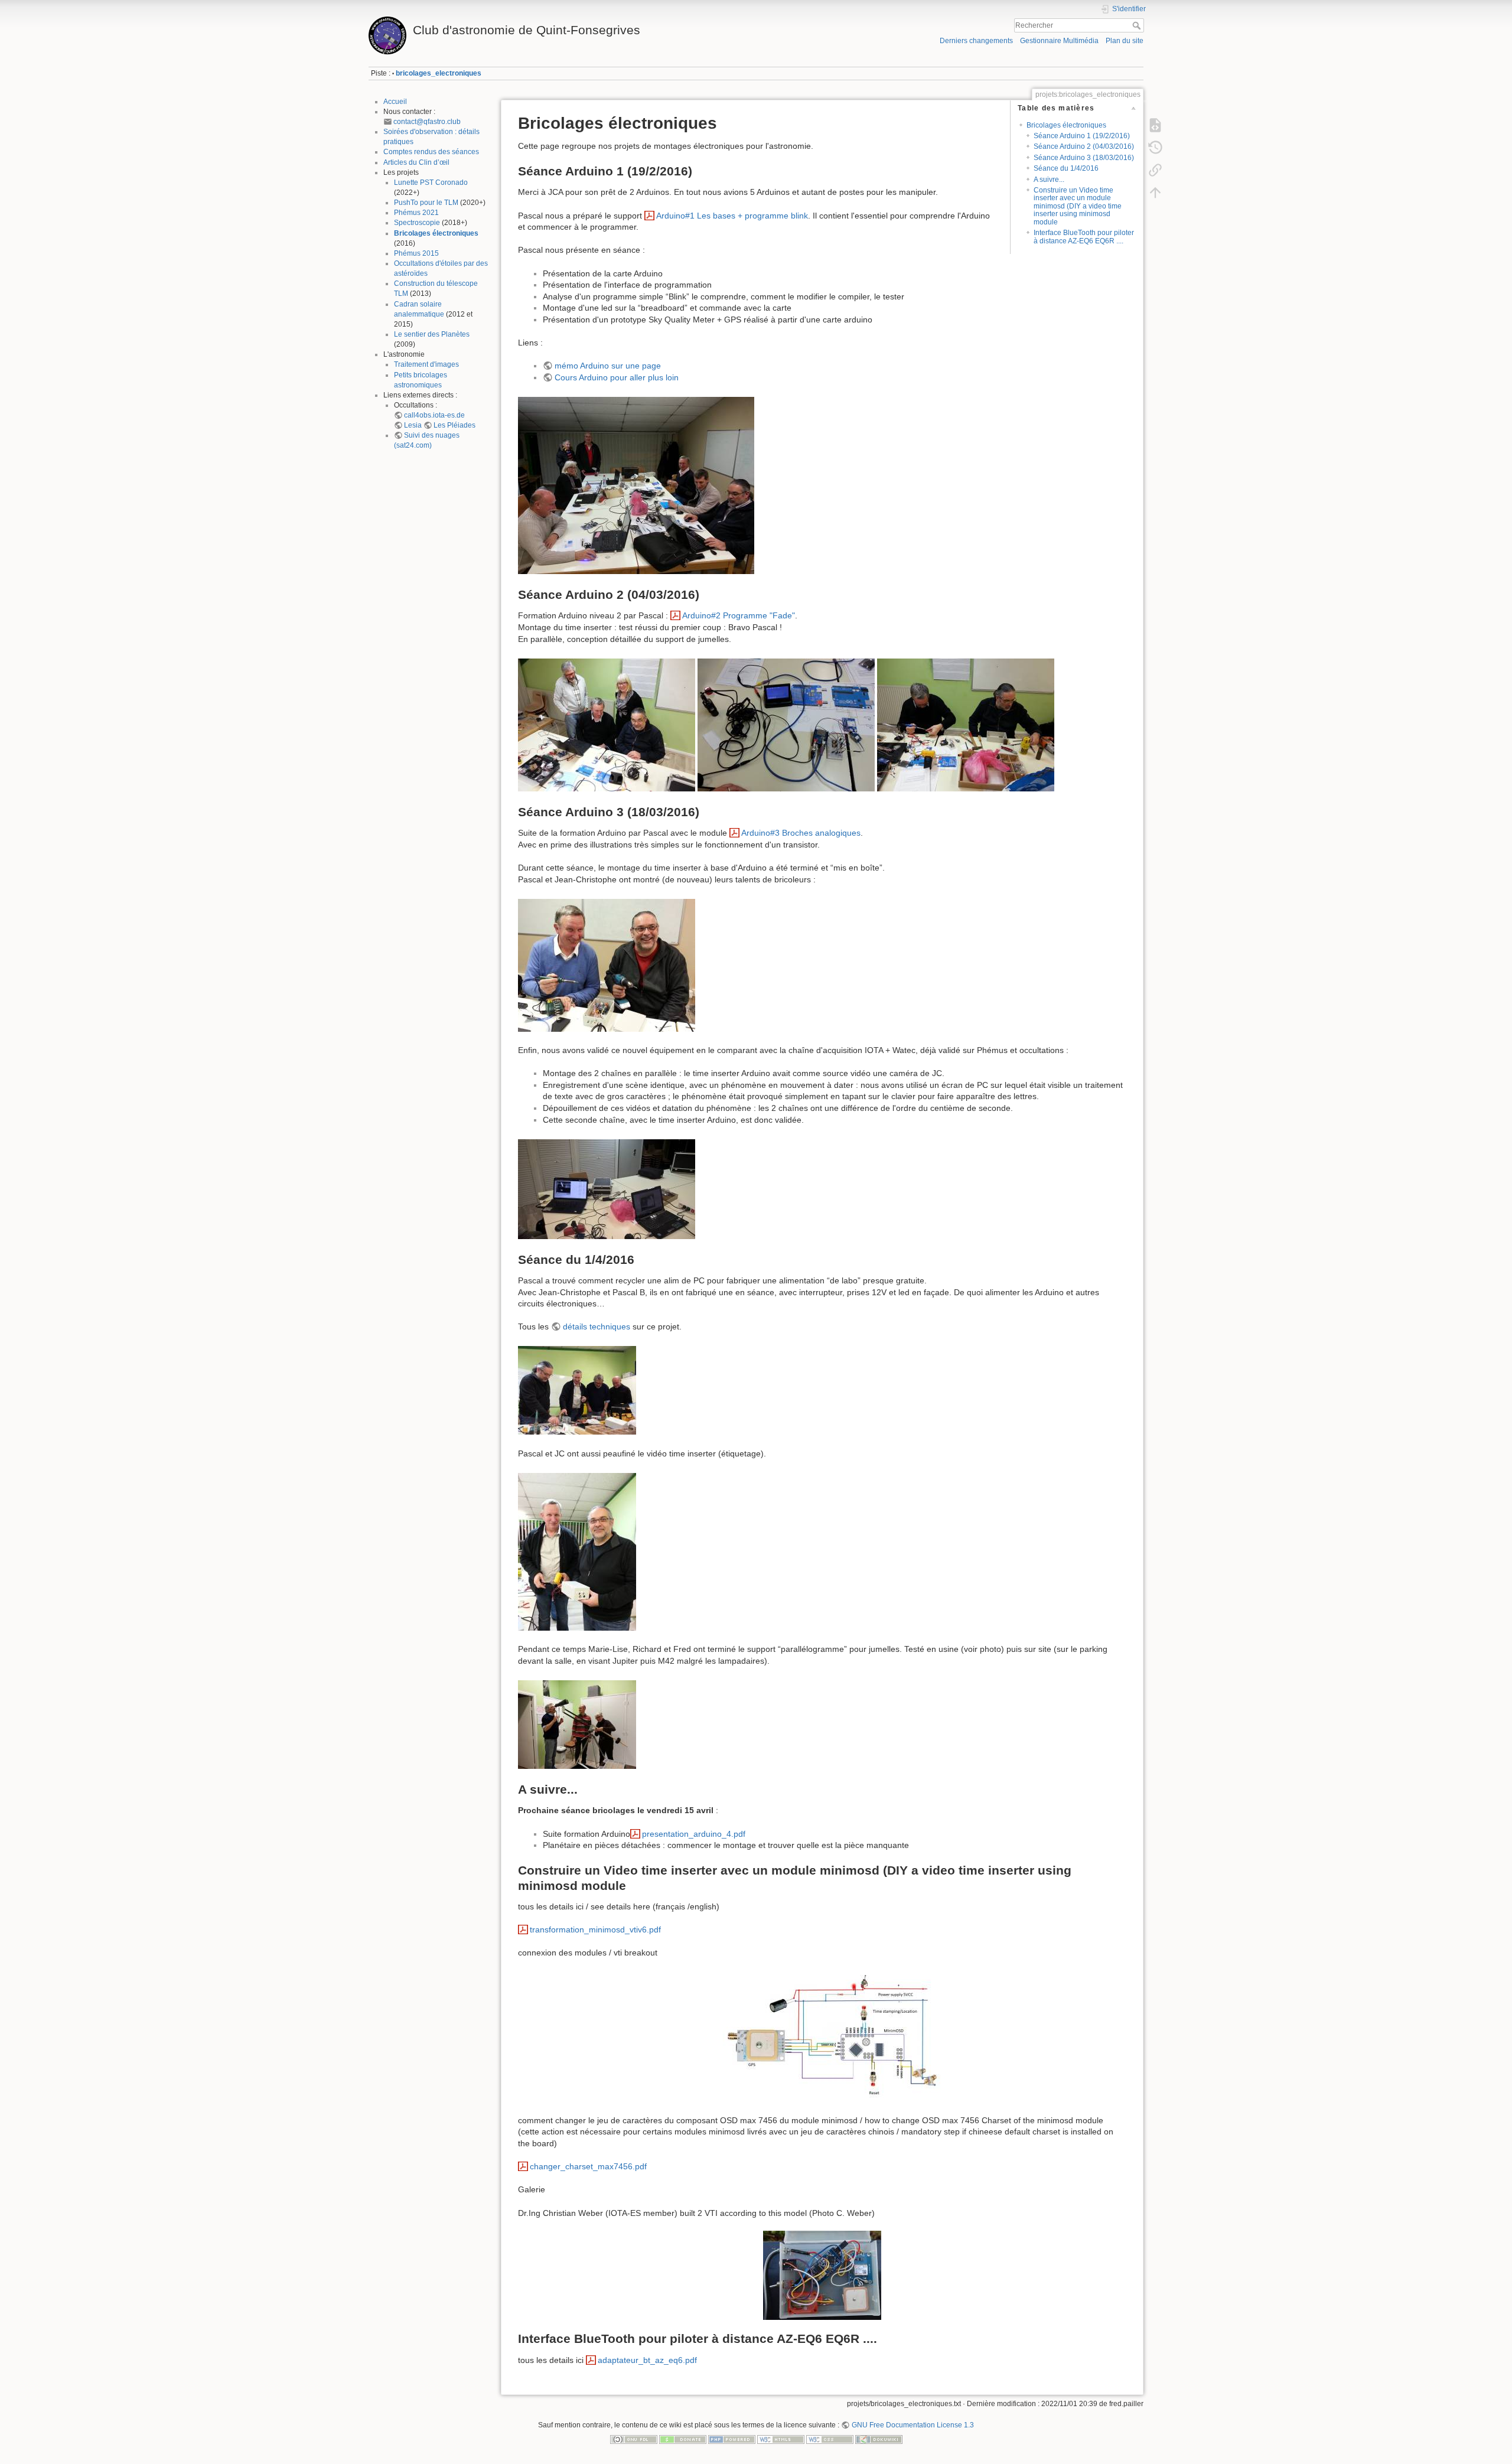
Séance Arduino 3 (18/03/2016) (1084, 158)
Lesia (413, 425)
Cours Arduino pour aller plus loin (617, 377)
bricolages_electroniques (439, 73)
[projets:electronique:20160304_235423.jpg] (966, 724)
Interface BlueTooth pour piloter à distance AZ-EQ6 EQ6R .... (1084, 237)
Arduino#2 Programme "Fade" (739, 615)
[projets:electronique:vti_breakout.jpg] (822, 2037)
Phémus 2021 (416, 213)
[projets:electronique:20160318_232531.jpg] (607, 964)
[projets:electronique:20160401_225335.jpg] (577, 1390)
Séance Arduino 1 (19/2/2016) (1082, 136)
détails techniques (597, 1326)
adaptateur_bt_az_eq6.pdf (647, 2360)
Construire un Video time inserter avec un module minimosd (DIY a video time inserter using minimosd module (1078, 206)
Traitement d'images (426, 364)
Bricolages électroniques (436, 233)
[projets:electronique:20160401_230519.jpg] (577, 1551)
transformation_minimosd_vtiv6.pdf (595, 1930)
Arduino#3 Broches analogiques (801, 833)
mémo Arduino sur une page (608, 366)
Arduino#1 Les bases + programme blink (732, 216)
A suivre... (1049, 180)
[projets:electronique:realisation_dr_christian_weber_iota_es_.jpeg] (822, 2275)
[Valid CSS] (830, 2439)
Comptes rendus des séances (431, 152)
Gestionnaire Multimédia (1059, 41)
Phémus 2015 (416, 253)
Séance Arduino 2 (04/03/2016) (1084, 146)
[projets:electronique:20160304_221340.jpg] (607, 724)
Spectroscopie (417, 223)
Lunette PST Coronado (431, 182)
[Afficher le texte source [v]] (1155, 125)
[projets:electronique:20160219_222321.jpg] (636, 485)
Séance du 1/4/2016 (1066, 168)
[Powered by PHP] (732, 2439)
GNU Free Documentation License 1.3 (913, 2425)
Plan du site (1125, 41)
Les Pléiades (454, 425)
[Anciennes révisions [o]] (1155, 148)
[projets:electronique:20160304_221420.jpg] (786, 724)
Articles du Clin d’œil (416, 162)
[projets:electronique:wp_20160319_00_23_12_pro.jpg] (607, 1188)
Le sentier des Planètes (432, 334)
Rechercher (1138, 25)
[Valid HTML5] (781, 2439)
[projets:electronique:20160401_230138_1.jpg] (577, 1723)
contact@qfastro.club (427, 122)
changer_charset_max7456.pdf (588, 2166)
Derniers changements (976, 41)
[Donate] (683, 2439)
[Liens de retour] (1155, 170)
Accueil (395, 102)
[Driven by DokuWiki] (879, 2439)
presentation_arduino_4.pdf (694, 1834)
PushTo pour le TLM (426, 203)
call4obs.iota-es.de (434, 415)
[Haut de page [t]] (1155, 193)
